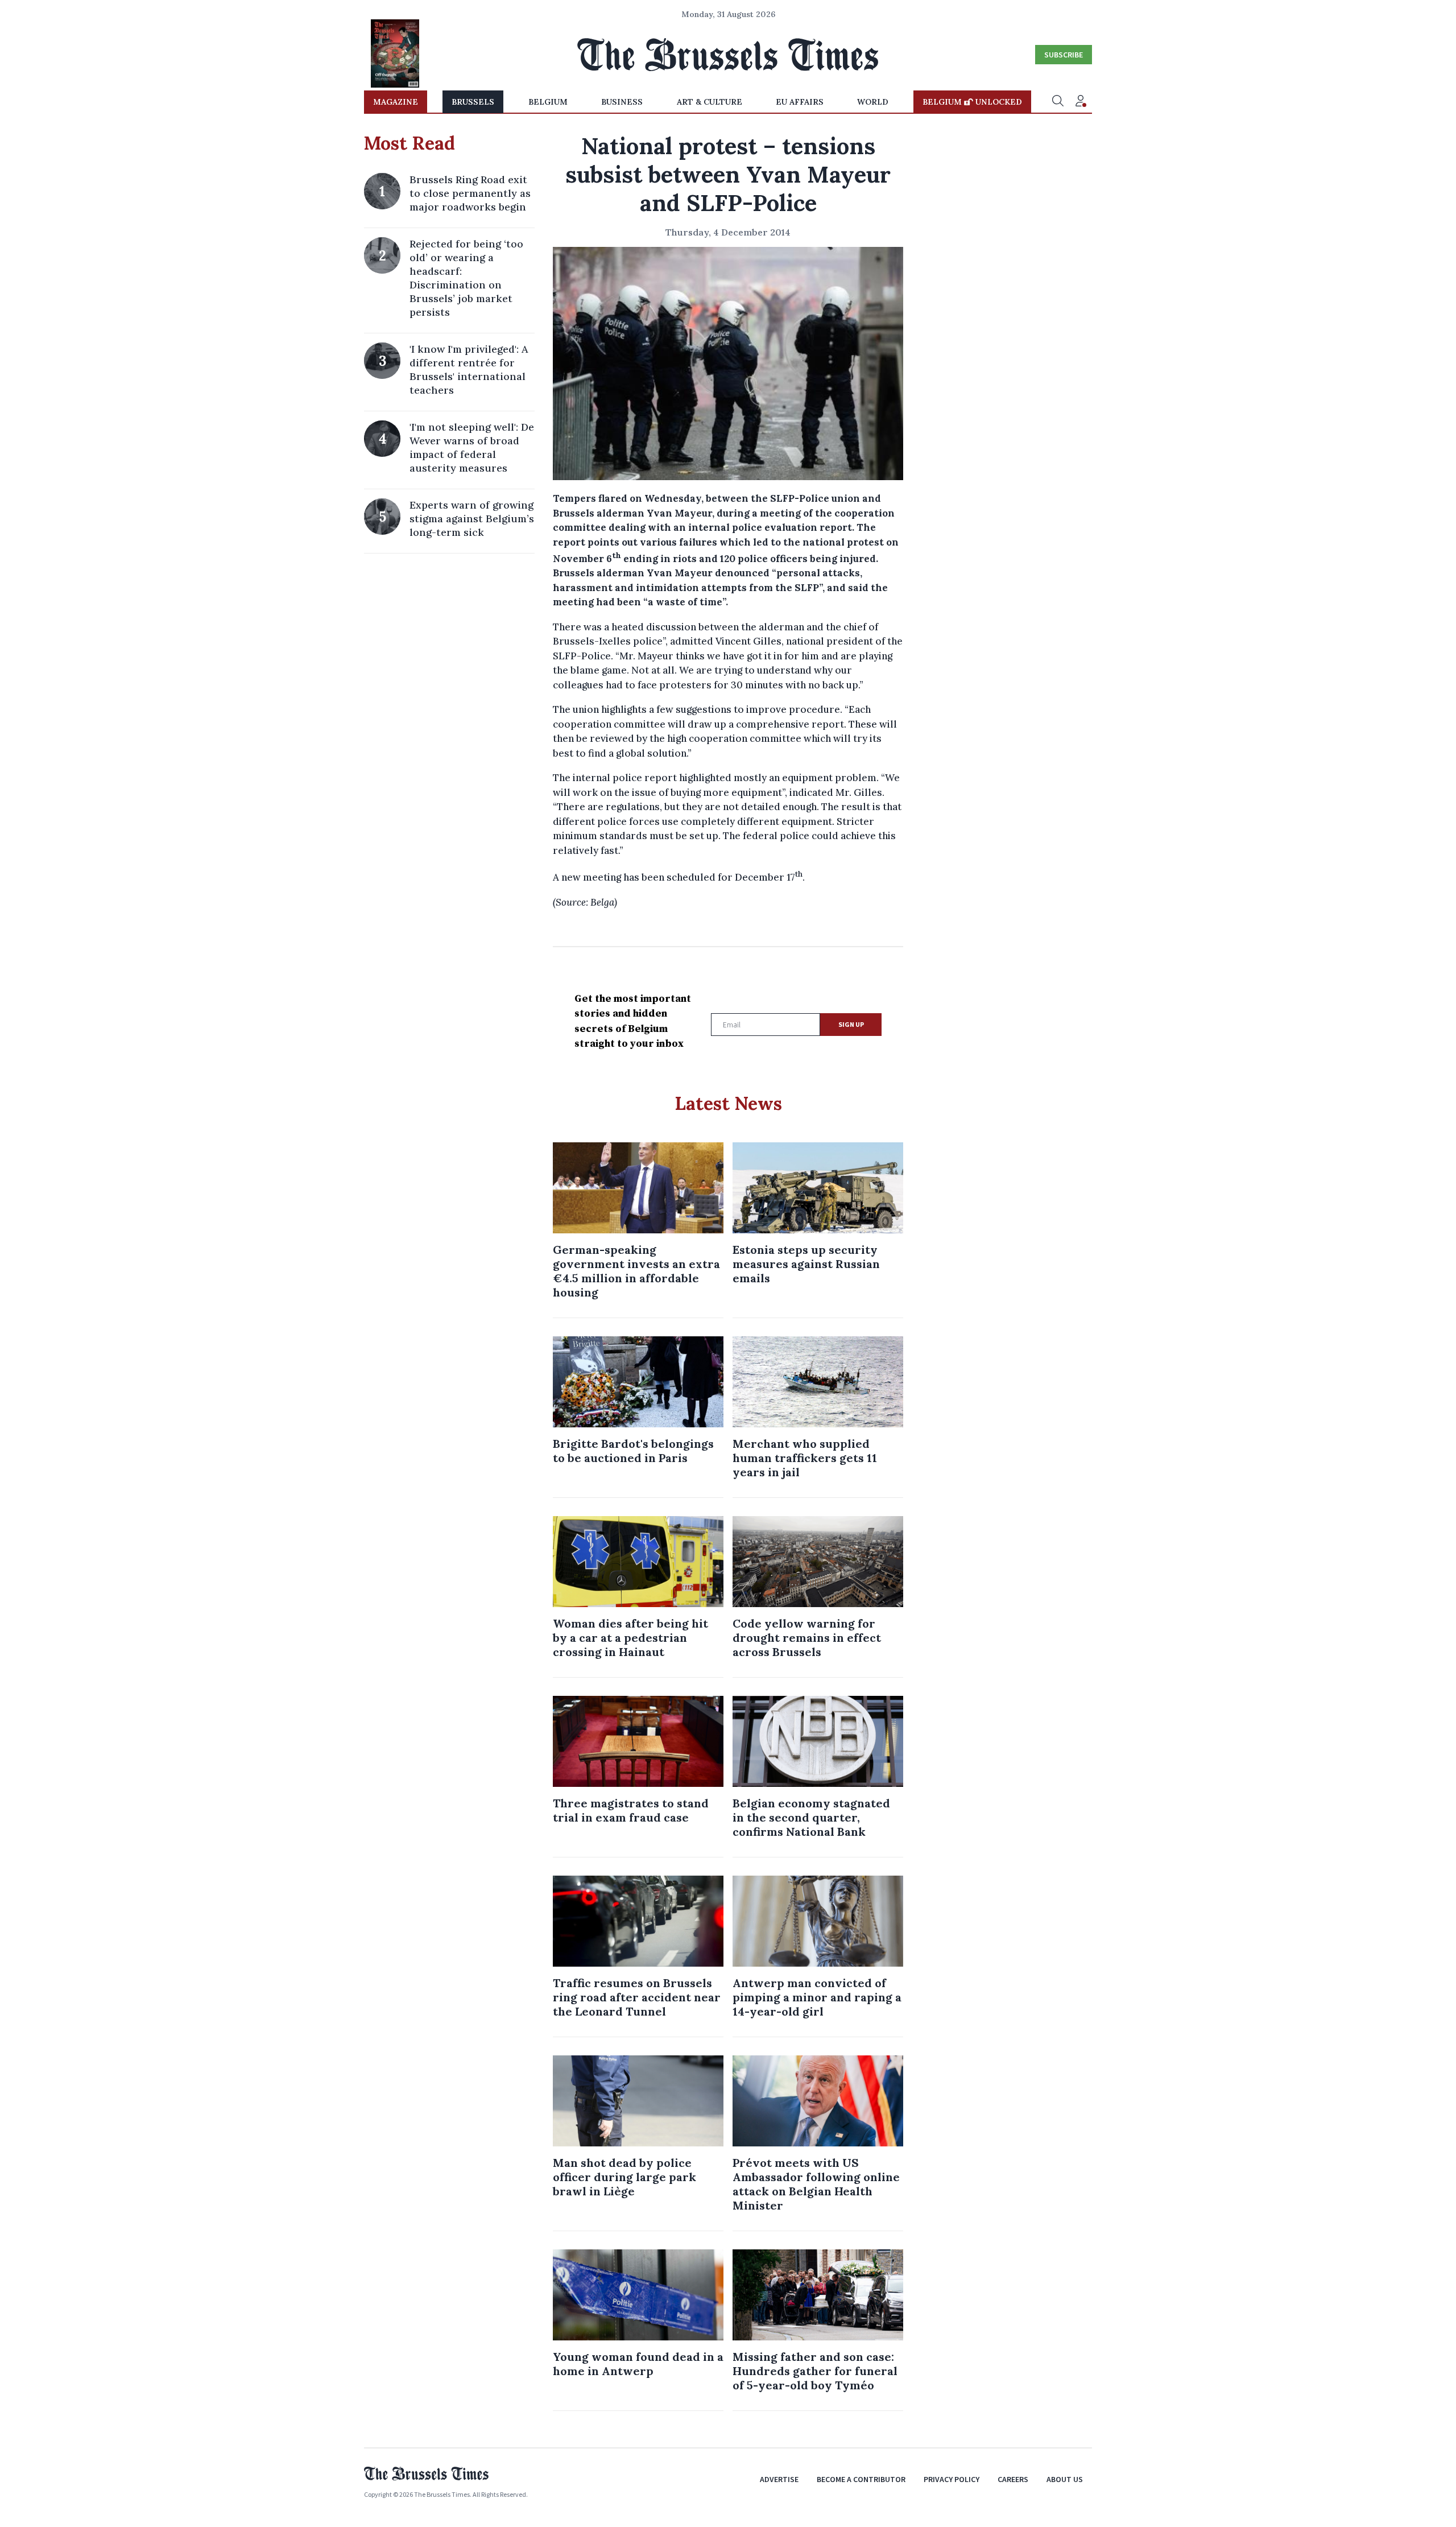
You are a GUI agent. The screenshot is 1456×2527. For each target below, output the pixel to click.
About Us (1065, 2479)
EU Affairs (800, 102)
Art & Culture (710, 102)
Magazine (396, 102)
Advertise (779, 2479)
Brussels (473, 102)
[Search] (1058, 102)
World (873, 102)
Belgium (548, 102)
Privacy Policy (952, 2479)
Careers (1013, 2479)
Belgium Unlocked (972, 102)
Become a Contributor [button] (861, 2479)
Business (622, 102)
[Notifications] (1081, 102)
